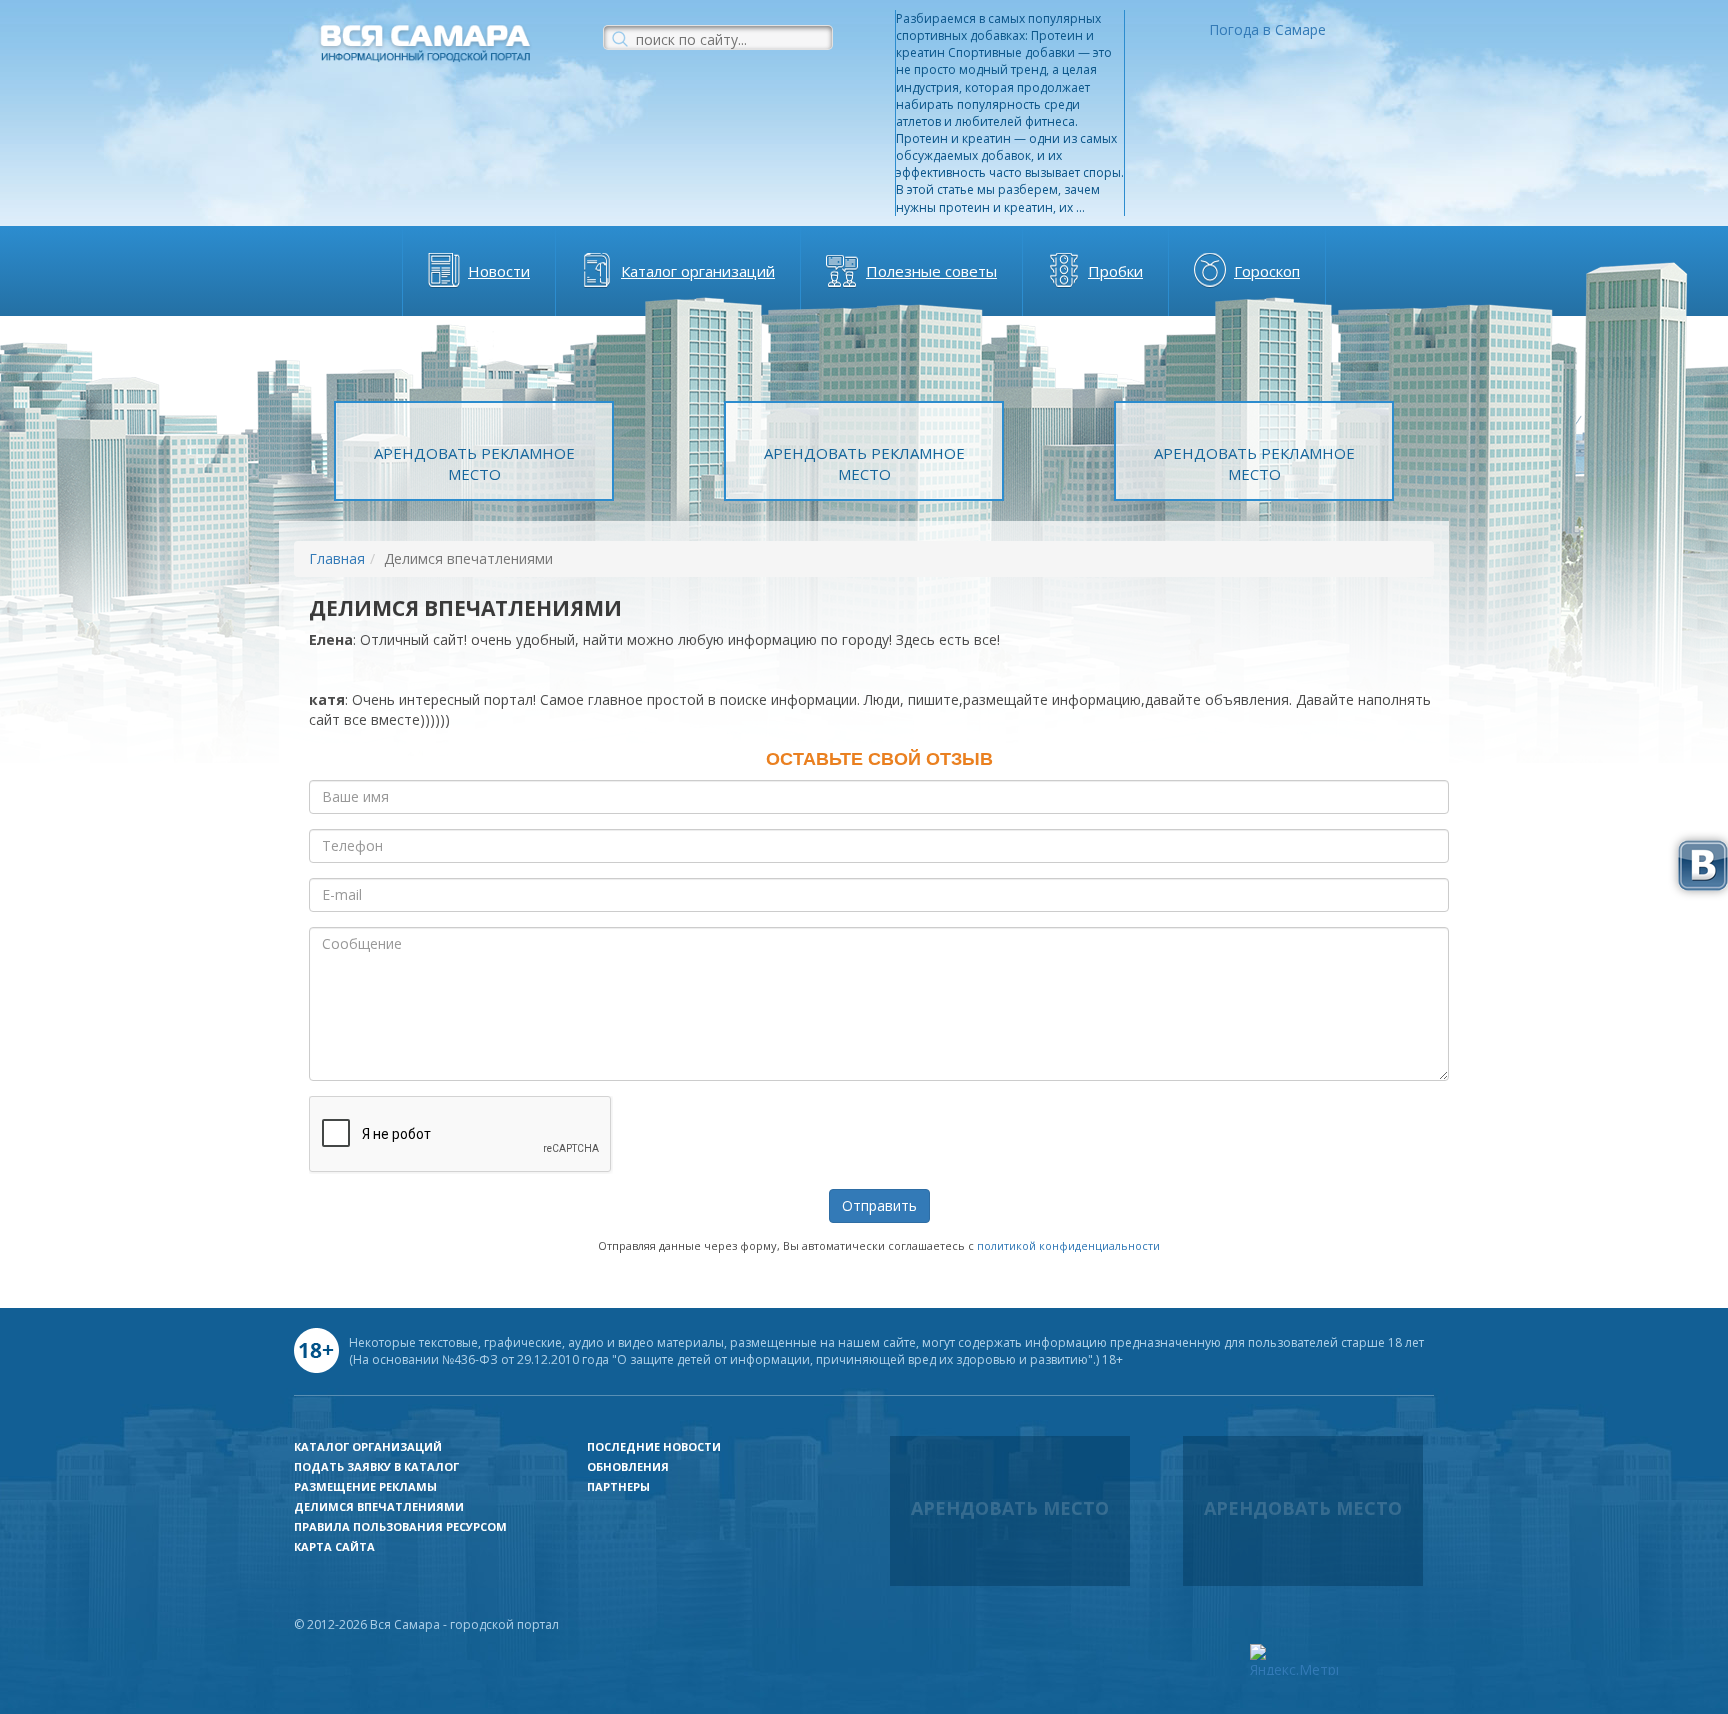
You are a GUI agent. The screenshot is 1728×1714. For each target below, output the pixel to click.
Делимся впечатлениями (379, 1506)
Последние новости (654, 1446)
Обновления (628, 1466)
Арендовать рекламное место (474, 463)
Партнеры (618, 1486)
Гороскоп (1267, 271)
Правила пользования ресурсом (400, 1526)
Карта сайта (334, 1546)
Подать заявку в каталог (376, 1466)
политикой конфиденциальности (1068, 1245)
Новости (499, 271)
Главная (337, 558)
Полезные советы (931, 271)
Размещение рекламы (365, 1486)
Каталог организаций (698, 271)
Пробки (1115, 271)
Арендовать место (1010, 1508)
